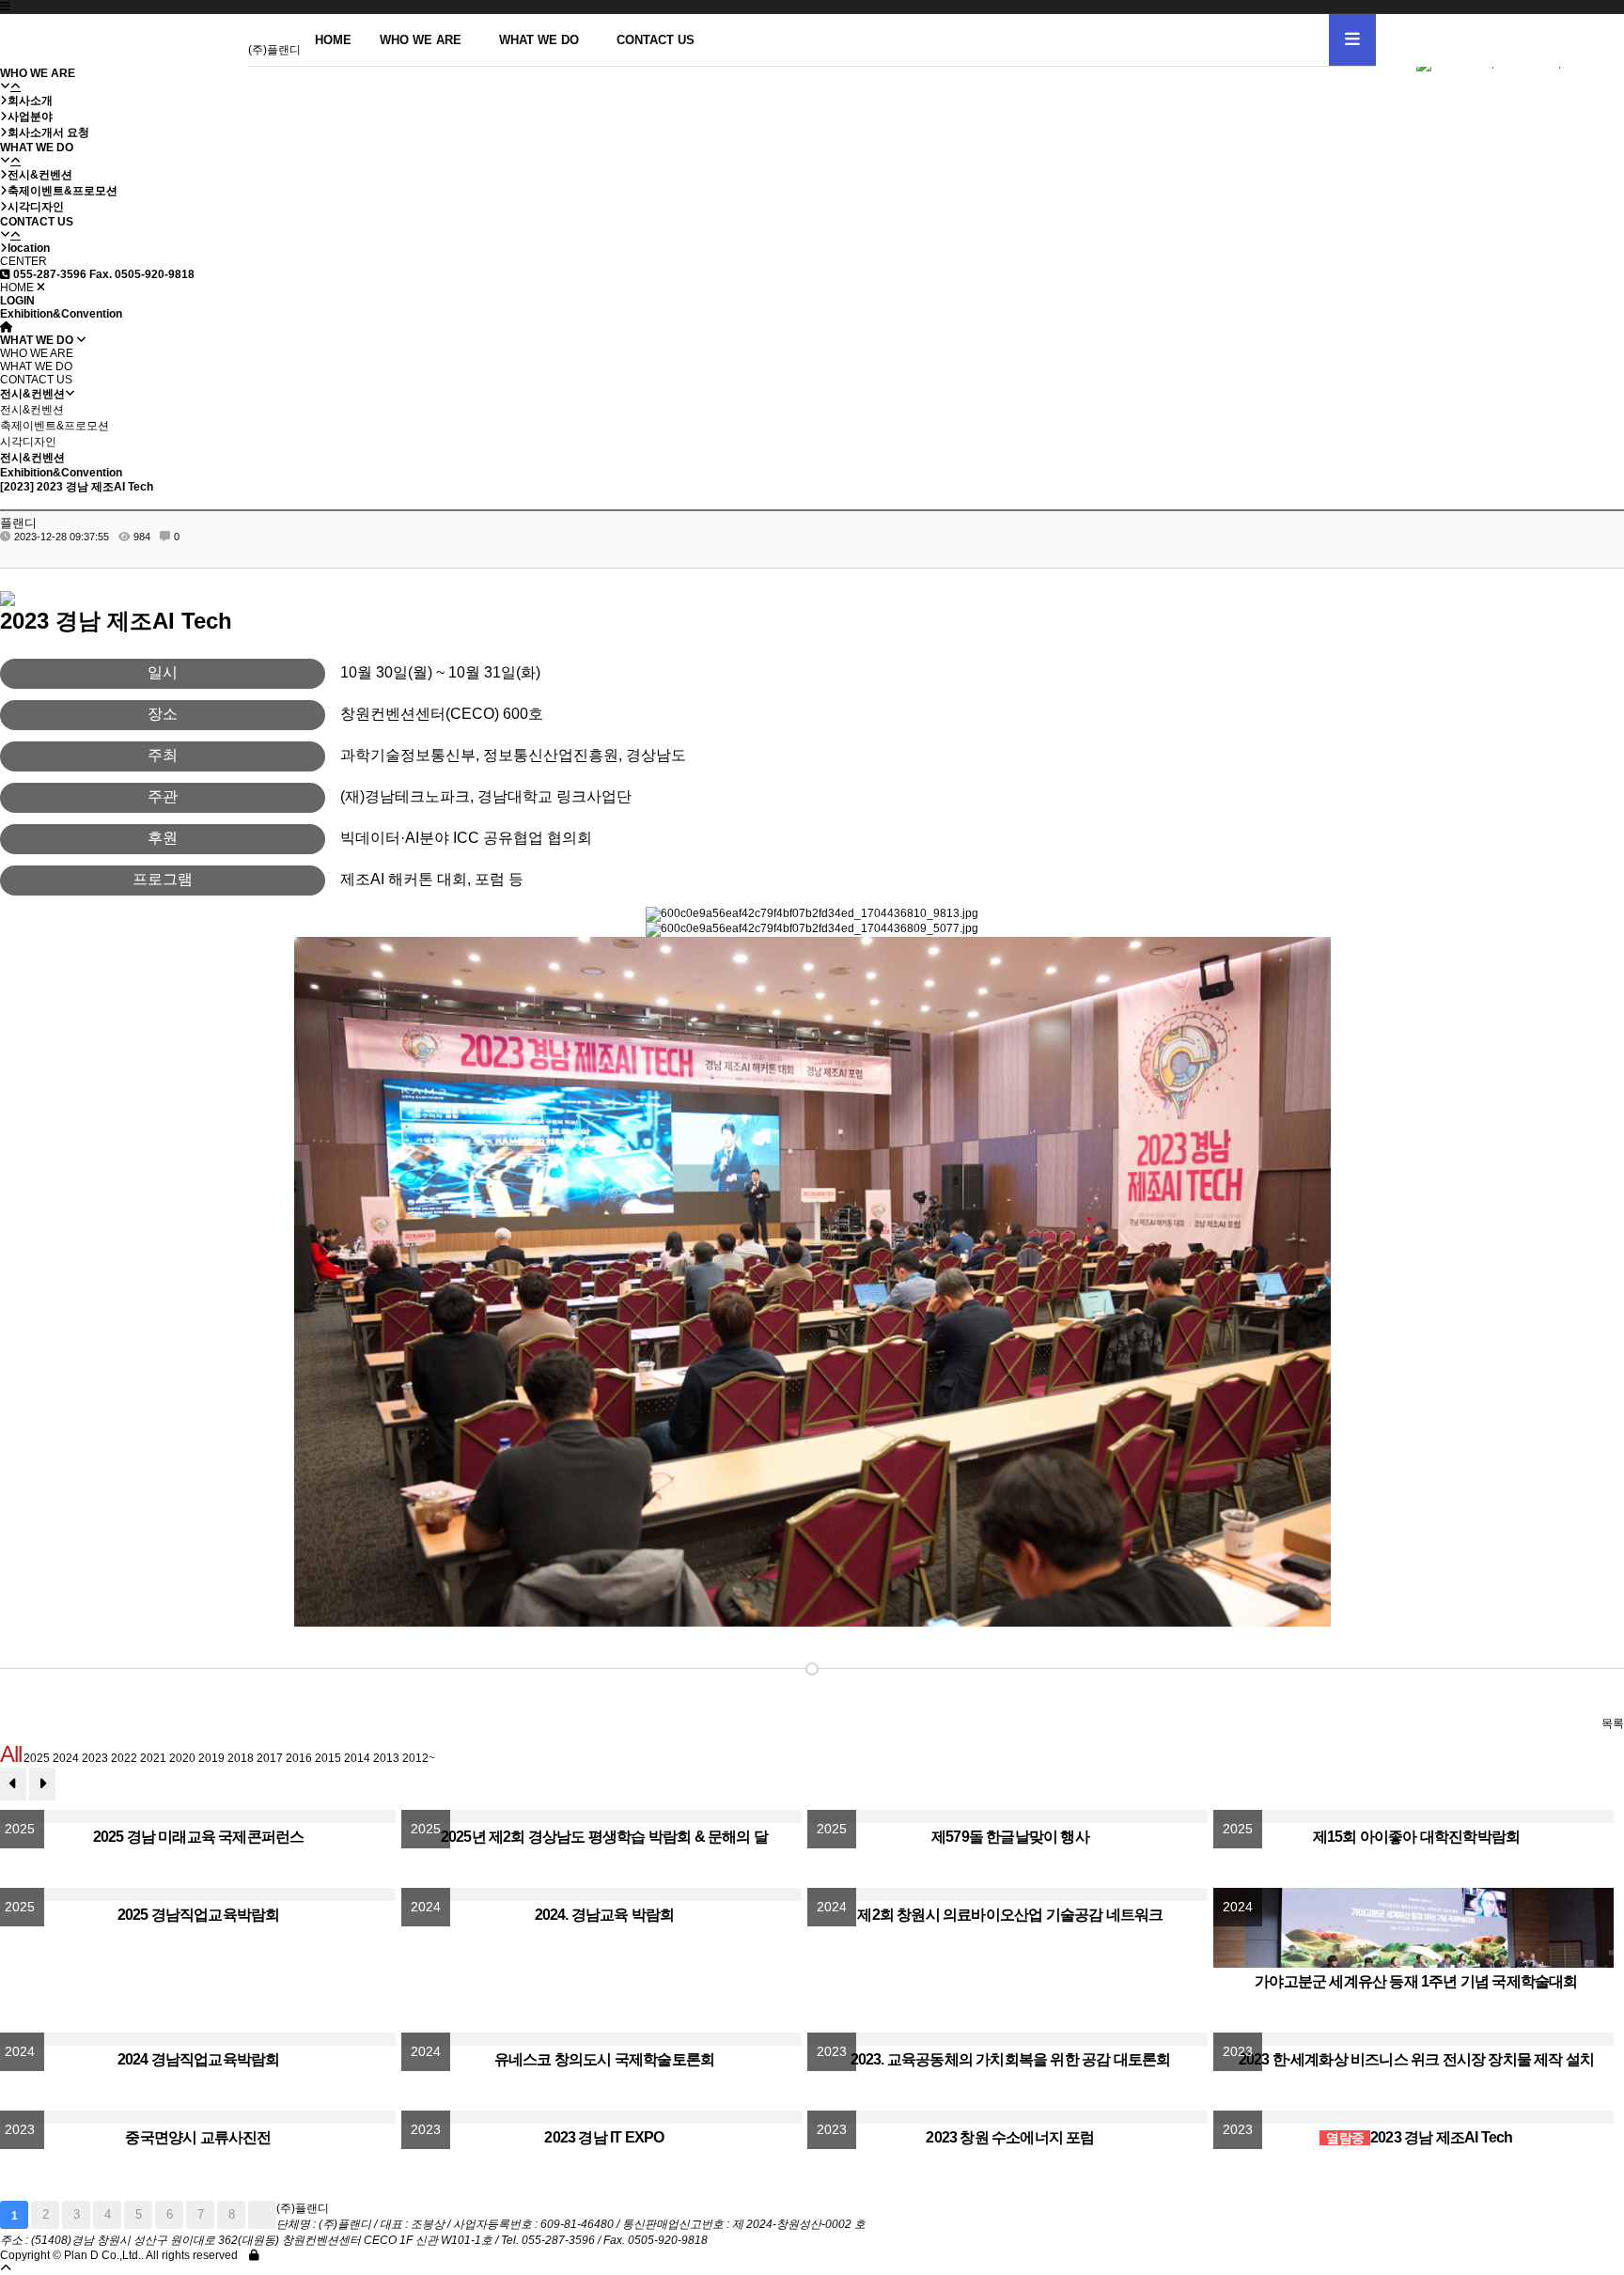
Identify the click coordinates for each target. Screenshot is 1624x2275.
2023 (95, 1758)
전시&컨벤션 (32, 410)
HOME (333, 40)
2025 (37, 1758)
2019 (211, 1758)
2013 (386, 1758)
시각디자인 (28, 442)
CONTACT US (656, 40)
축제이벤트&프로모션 (55, 426)
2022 (124, 1758)
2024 (66, 1758)
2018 (241, 1758)
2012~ (419, 1758)
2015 (328, 1758)
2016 (299, 1758)
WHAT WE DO (539, 40)
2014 (357, 1758)
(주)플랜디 (274, 50)
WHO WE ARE (421, 40)
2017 (270, 1758)
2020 (182, 1758)
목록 (1613, 1723)
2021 (153, 1758)
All (10, 1754)
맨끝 (262, 2215)
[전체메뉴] (1352, 40)
